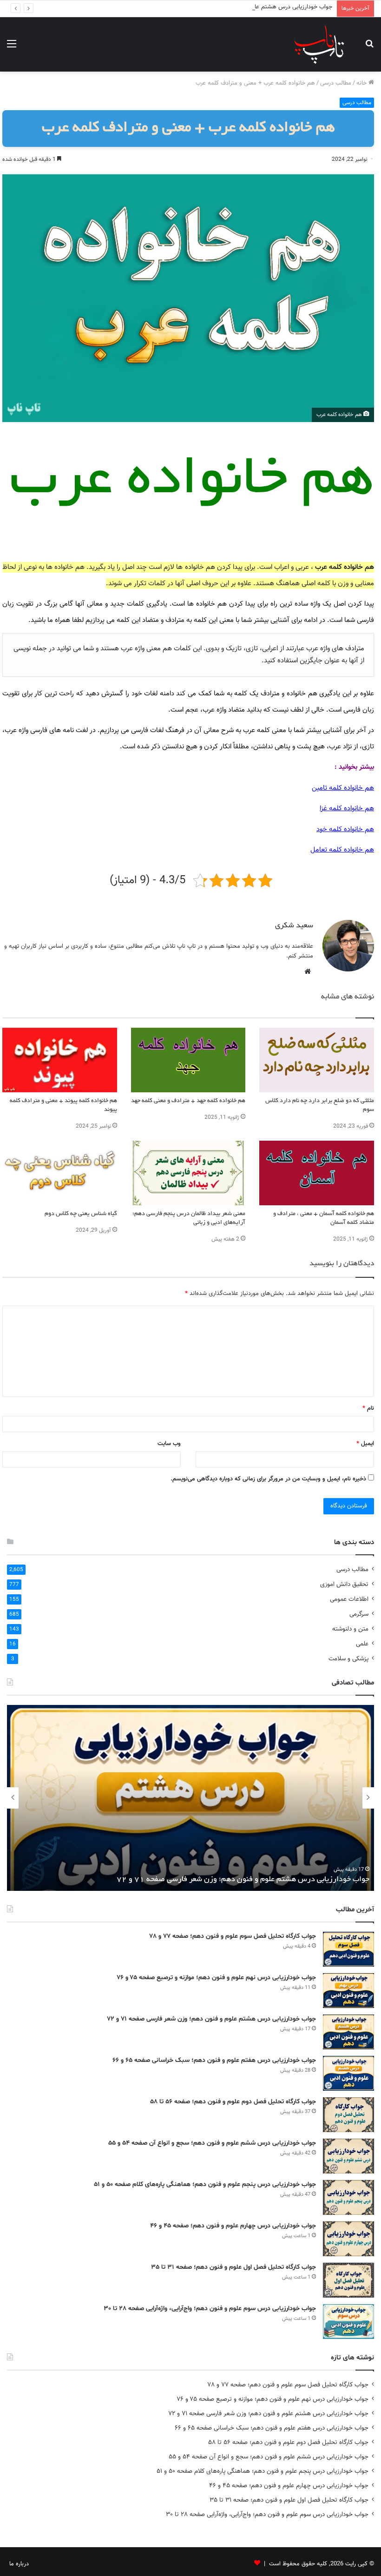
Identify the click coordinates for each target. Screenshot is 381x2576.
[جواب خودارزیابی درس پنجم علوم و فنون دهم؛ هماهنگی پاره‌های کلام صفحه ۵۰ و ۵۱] (348, 2197)
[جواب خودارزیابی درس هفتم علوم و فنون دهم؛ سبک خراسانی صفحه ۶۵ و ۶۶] (348, 2073)
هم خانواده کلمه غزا (347, 809)
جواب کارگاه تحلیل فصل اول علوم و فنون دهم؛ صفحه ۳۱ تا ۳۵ (233, 2267)
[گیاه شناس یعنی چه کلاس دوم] (60, 1173)
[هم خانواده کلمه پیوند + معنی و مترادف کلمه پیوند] (60, 1060)
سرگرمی (359, 1614)
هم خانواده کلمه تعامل (342, 850)
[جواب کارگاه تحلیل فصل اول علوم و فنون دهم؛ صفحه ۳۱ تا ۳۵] (348, 2280)
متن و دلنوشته (350, 1629)
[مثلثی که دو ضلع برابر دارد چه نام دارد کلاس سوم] (317, 1060)
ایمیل (365, 1444)
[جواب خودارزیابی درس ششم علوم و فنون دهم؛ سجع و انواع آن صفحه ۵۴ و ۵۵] (348, 2156)
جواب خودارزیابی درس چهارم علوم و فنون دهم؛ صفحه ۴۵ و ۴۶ (233, 2226)
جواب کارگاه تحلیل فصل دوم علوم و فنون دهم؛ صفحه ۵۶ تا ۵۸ (233, 2102)
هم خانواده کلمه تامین (343, 788)
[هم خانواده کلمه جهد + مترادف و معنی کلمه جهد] (188, 1060)
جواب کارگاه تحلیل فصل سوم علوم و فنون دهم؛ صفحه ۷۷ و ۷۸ (233, 1936)
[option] (190, 1798)
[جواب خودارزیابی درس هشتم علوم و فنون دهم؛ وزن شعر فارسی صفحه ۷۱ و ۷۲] (348, 2032)
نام (368, 1408)
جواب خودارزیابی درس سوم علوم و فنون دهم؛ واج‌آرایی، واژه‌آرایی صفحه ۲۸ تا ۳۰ (210, 2308)
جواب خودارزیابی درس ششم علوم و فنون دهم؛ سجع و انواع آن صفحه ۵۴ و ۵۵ (212, 2143)
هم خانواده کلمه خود (345, 829)
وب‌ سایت (169, 1444)
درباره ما (19, 2564)
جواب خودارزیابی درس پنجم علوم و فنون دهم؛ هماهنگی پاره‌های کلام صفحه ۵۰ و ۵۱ (205, 2184)
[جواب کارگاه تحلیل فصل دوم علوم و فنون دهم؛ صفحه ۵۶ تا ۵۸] (348, 2115)
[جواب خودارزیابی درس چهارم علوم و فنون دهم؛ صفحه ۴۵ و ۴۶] (348, 2239)
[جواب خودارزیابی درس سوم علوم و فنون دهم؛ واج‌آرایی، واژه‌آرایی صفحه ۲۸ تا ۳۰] (348, 2322)
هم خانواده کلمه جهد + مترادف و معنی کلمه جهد (188, 1101)
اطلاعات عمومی (349, 1599)
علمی (362, 1644)
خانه (362, 83)
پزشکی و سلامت (348, 1659)
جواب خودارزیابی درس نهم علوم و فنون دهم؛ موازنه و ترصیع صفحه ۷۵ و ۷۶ (216, 1978)
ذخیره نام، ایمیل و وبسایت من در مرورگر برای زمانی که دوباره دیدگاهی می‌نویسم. (268, 1479)
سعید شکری (294, 926)
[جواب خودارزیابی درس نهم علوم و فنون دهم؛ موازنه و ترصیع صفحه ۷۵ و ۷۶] (348, 1991)
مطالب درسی (336, 83)
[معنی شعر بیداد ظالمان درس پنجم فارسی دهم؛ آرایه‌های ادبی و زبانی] (188, 1173)
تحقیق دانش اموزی (344, 1584)
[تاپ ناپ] (319, 44)
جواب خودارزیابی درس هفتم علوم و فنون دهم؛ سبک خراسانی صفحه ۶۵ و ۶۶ (248, 1880)
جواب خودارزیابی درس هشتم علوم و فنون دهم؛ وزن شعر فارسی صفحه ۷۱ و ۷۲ (235, 7)
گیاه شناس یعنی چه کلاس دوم (81, 1214)
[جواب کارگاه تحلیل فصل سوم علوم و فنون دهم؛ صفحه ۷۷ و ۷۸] (348, 1949)
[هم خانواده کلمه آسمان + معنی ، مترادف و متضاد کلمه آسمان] (317, 1173)
